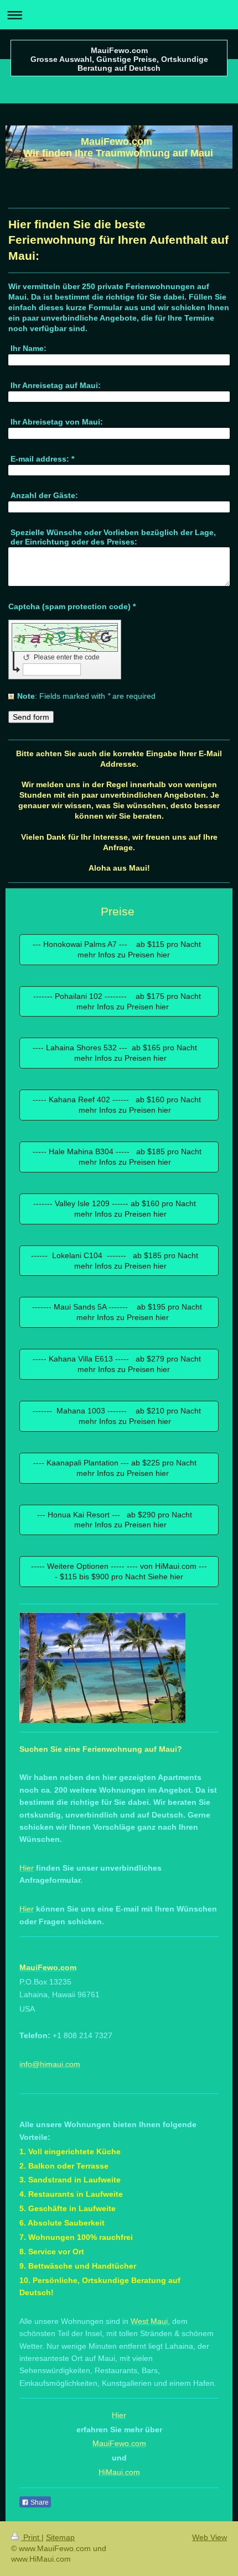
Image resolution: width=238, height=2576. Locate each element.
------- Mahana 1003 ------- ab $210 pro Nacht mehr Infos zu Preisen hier (119, 1416)
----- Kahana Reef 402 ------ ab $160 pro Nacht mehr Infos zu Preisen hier (119, 1105)
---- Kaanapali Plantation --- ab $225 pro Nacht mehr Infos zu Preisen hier (119, 1468)
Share (39, 2502)
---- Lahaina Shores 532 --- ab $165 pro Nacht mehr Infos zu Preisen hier (119, 1053)
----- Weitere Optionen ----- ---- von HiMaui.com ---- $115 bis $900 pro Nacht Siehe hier (119, 1571)
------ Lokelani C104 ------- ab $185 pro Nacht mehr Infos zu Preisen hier (119, 1261)
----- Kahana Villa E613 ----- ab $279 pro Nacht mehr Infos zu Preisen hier (119, 1364)
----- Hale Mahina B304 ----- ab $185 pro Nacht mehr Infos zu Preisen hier (119, 1157)
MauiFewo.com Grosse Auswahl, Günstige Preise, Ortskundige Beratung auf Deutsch (119, 59)
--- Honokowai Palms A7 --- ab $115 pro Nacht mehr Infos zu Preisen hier (119, 949)
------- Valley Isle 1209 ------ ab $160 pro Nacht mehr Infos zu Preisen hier (119, 1209)
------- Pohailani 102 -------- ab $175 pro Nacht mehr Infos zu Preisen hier (119, 1001)
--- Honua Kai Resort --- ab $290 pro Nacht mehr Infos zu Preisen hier (119, 1520)
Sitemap (60, 2537)
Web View (209, 2537)
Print (31, 2537)
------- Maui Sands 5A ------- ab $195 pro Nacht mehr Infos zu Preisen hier (119, 1312)
